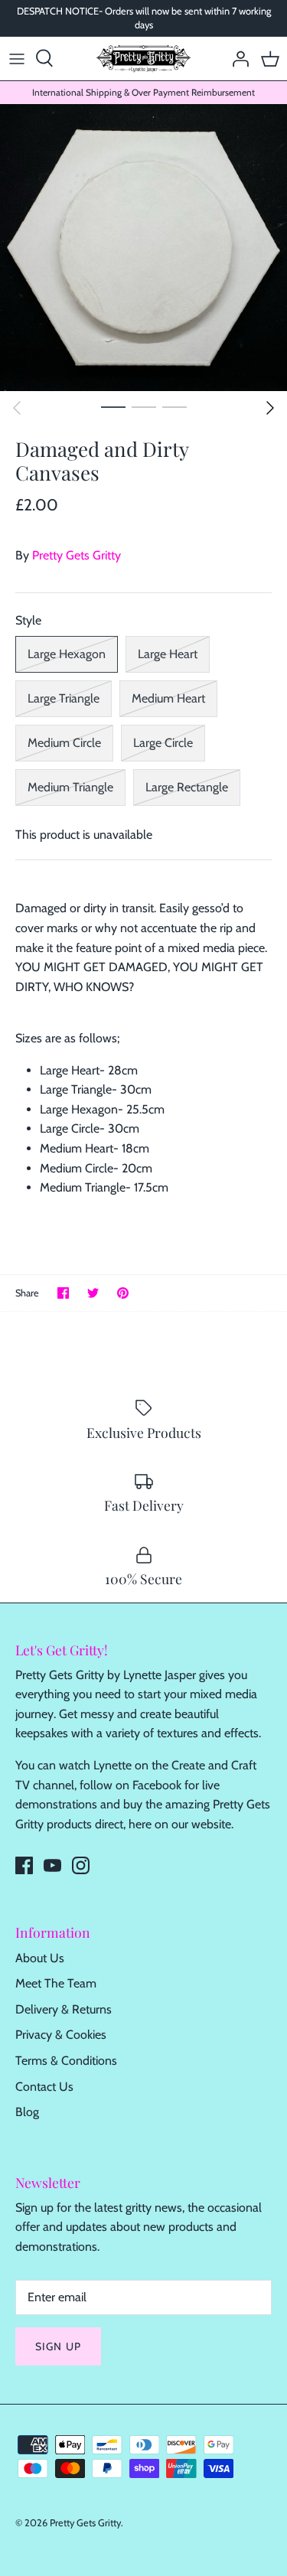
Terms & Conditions (66, 2061)
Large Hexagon (67, 654)
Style (28, 620)
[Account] (236, 58)
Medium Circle (64, 743)
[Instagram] (81, 1865)
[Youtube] (52, 1865)
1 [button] (113, 406)
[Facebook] (24, 1865)
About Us (40, 1958)
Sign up (58, 2346)
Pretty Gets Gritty (77, 555)
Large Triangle (64, 698)
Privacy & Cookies (61, 2035)
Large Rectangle (187, 787)
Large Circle (163, 743)
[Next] (270, 408)
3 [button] (174, 406)
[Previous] (17, 408)
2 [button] (144, 406)
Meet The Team (56, 1983)
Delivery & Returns (64, 2009)
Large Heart (168, 654)
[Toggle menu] (17, 58)
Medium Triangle (70, 787)
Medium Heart (168, 698)
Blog (27, 2112)
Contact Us (44, 2087)
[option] (143, 248)
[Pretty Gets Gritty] (143, 59)
